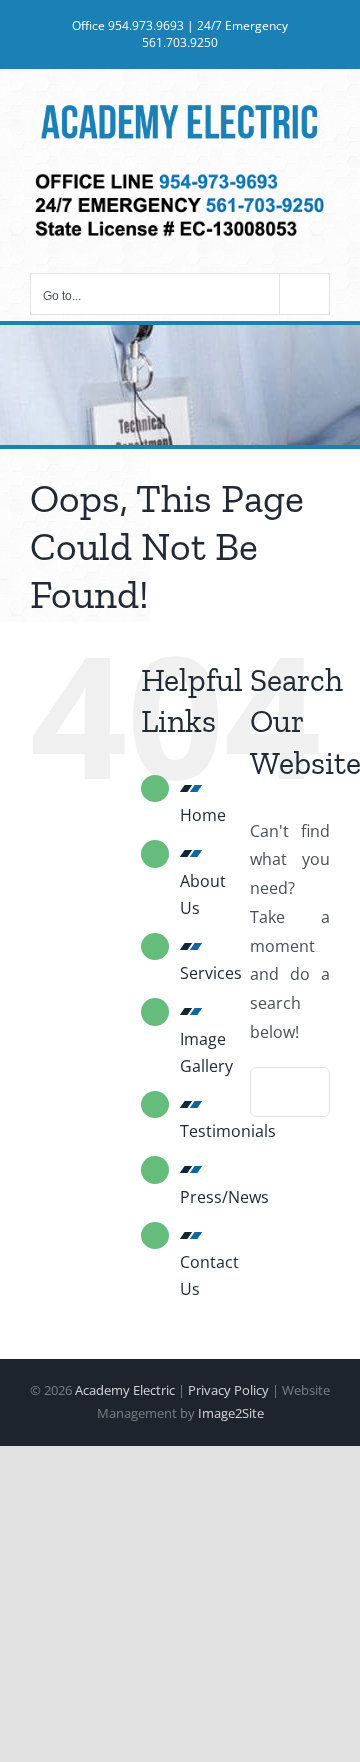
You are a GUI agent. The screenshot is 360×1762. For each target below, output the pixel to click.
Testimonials (228, 1131)
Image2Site (231, 1413)
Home (203, 815)
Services (211, 973)
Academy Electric (125, 1390)
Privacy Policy (228, 1390)
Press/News (224, 1197)
